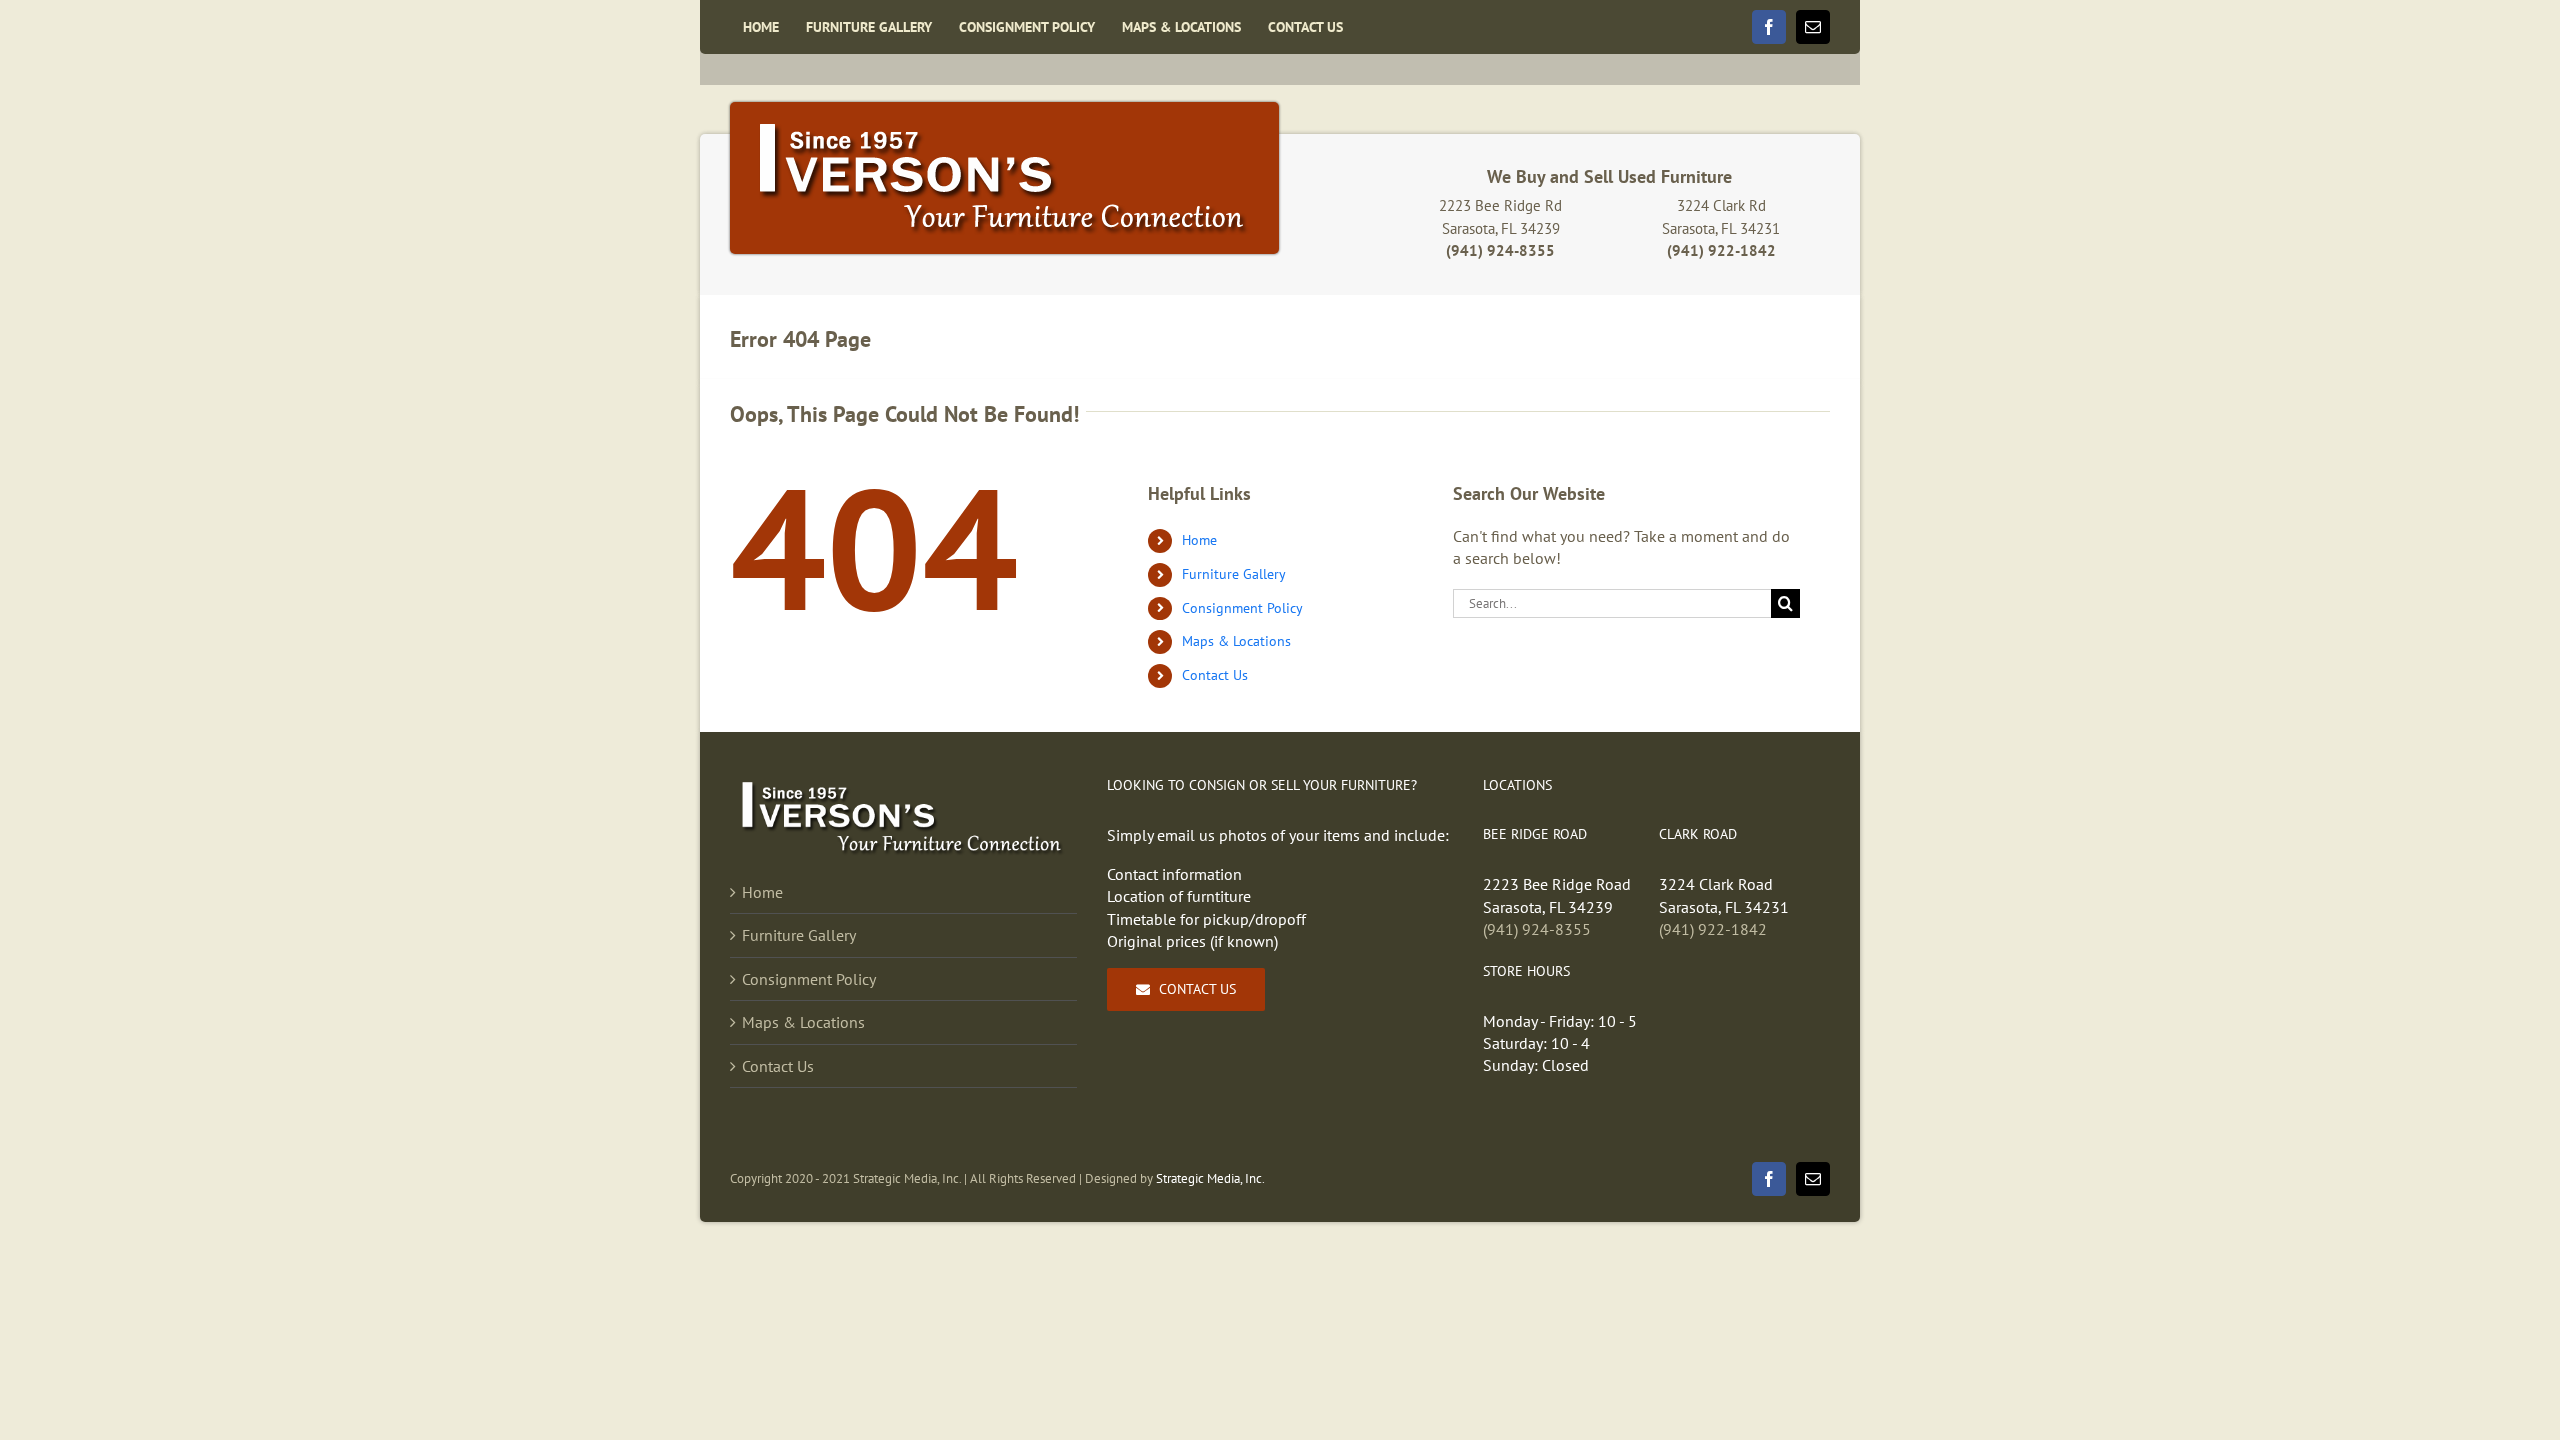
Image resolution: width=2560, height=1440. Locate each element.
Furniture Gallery (1234, 574)
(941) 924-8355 (1537, 929)
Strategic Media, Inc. (1210, 1178)
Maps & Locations (1236, 641)
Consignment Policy (1242, 608)
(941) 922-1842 (1713, 929)
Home (1199, 540)
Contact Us (1215, 675)
